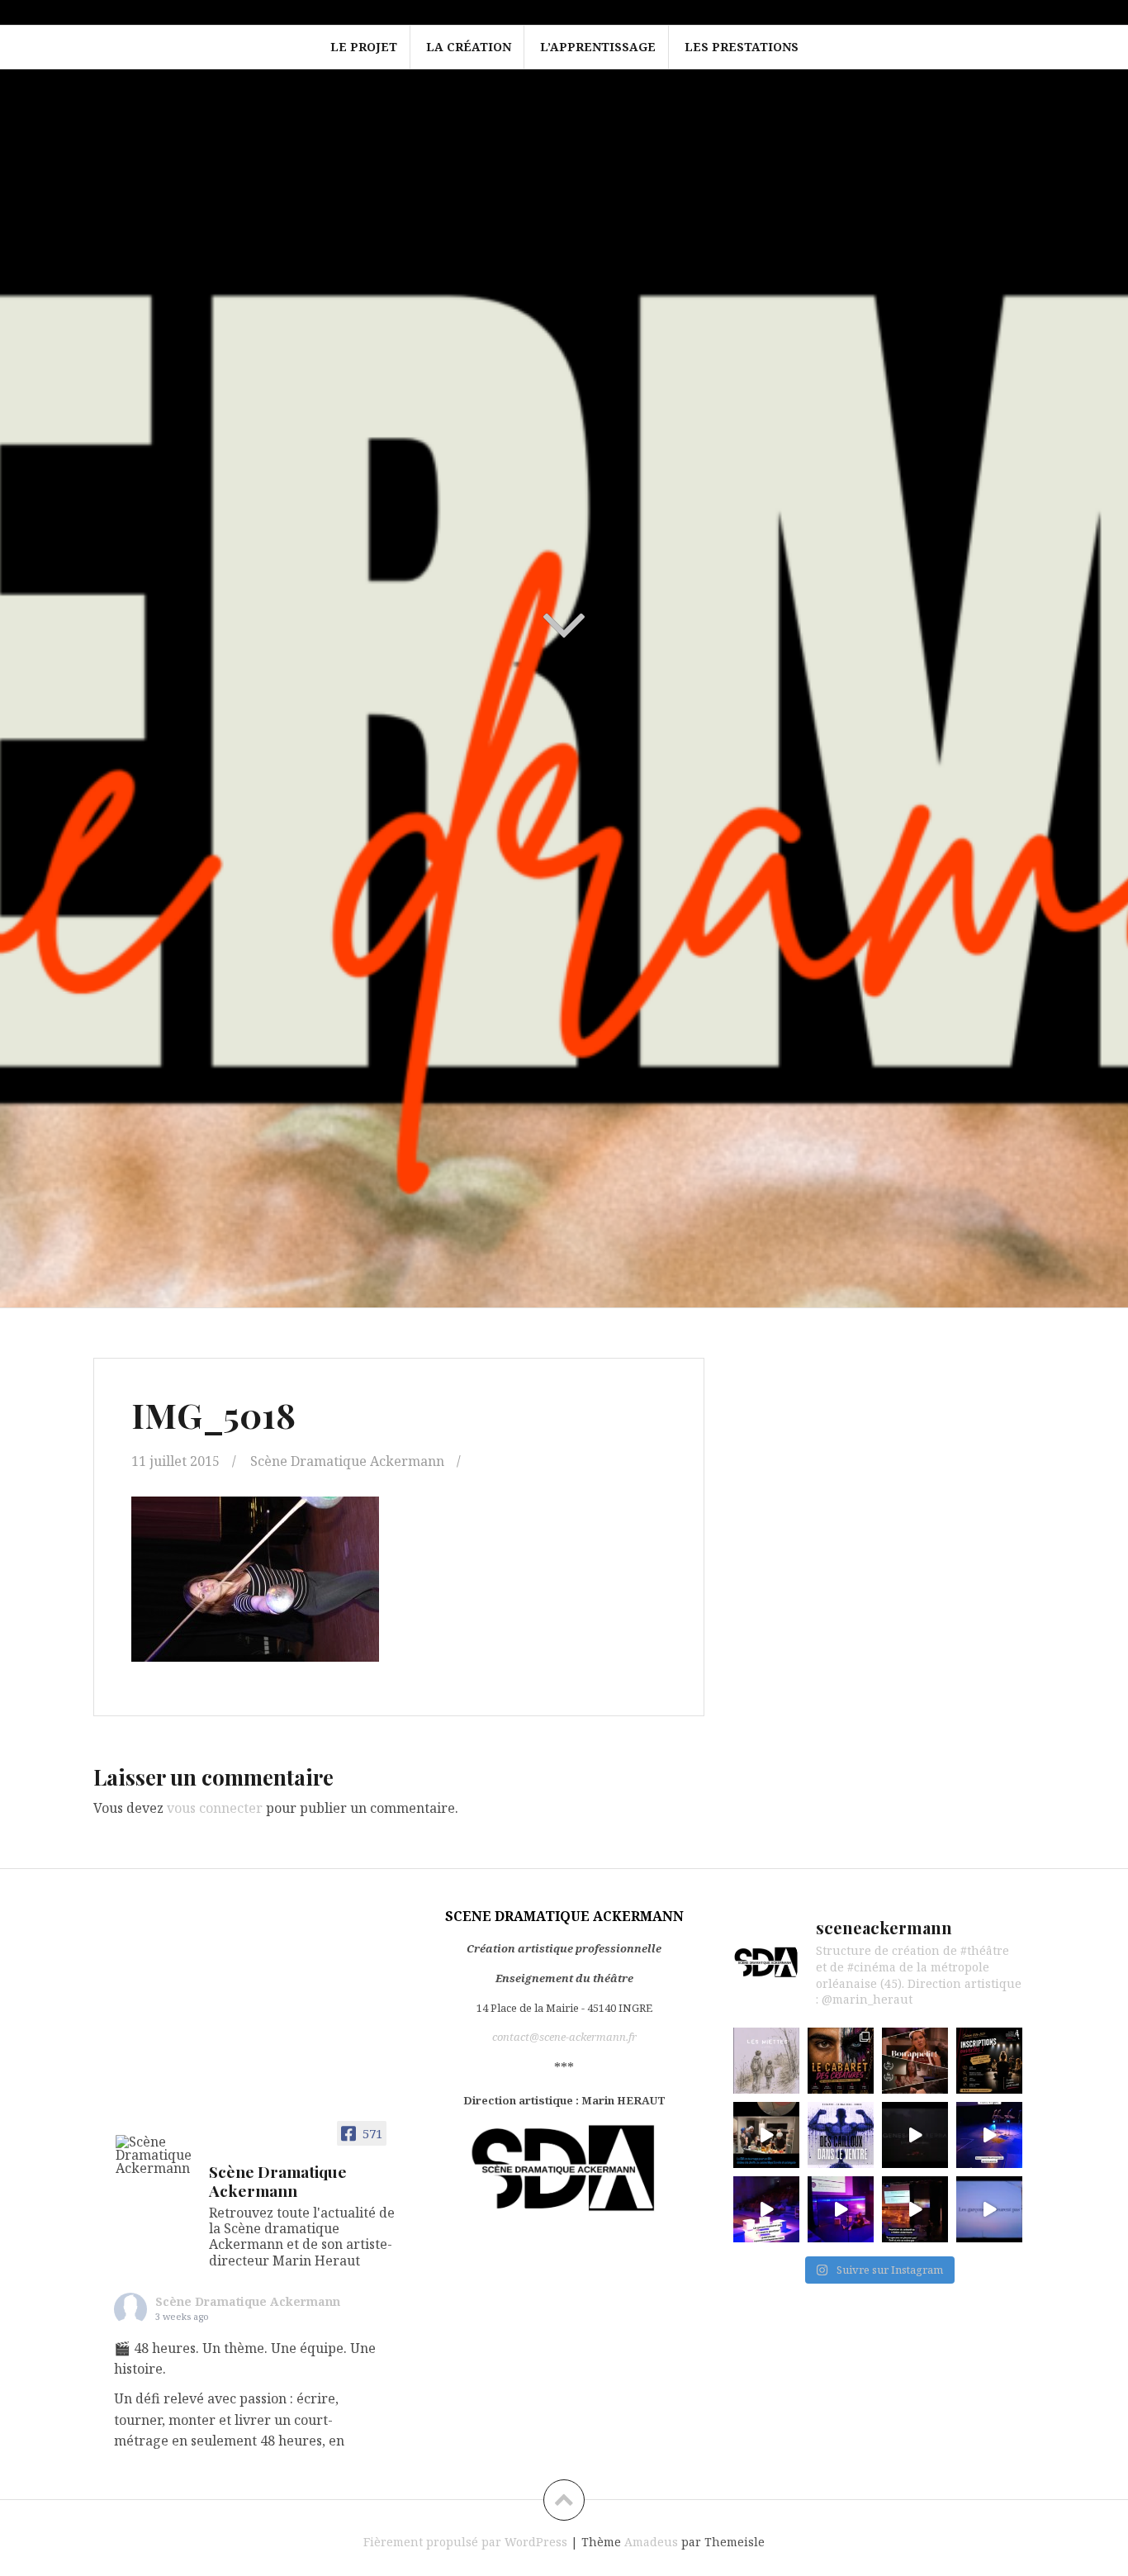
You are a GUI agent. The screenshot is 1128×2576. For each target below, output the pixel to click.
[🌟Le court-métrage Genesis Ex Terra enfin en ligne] (915, 2135)
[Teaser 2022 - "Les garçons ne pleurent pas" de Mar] (989, 2209)
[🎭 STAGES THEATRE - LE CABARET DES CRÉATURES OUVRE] (841, 2061)
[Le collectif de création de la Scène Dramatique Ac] (989, 2135)
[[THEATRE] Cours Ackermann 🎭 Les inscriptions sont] (989, 2061)
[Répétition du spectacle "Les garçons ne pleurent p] (915, 2209)
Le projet (364, 47)
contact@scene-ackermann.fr (564, 2037)
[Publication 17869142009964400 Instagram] (766, 2209)
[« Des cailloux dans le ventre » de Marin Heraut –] (841, 2135)
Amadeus (651, 2542)
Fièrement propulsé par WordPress (465, 2542)
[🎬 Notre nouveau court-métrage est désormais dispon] (915, 2061)
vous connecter (215, 1808)
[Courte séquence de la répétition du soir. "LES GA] (841, 2209)
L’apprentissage (598, 47)
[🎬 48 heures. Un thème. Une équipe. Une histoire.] (766, 2061)
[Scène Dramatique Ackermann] (155, 2155)
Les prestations (742, 47)
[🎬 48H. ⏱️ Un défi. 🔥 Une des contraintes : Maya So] (766, 2135)
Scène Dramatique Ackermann (347, 1461)
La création (469, 47)
